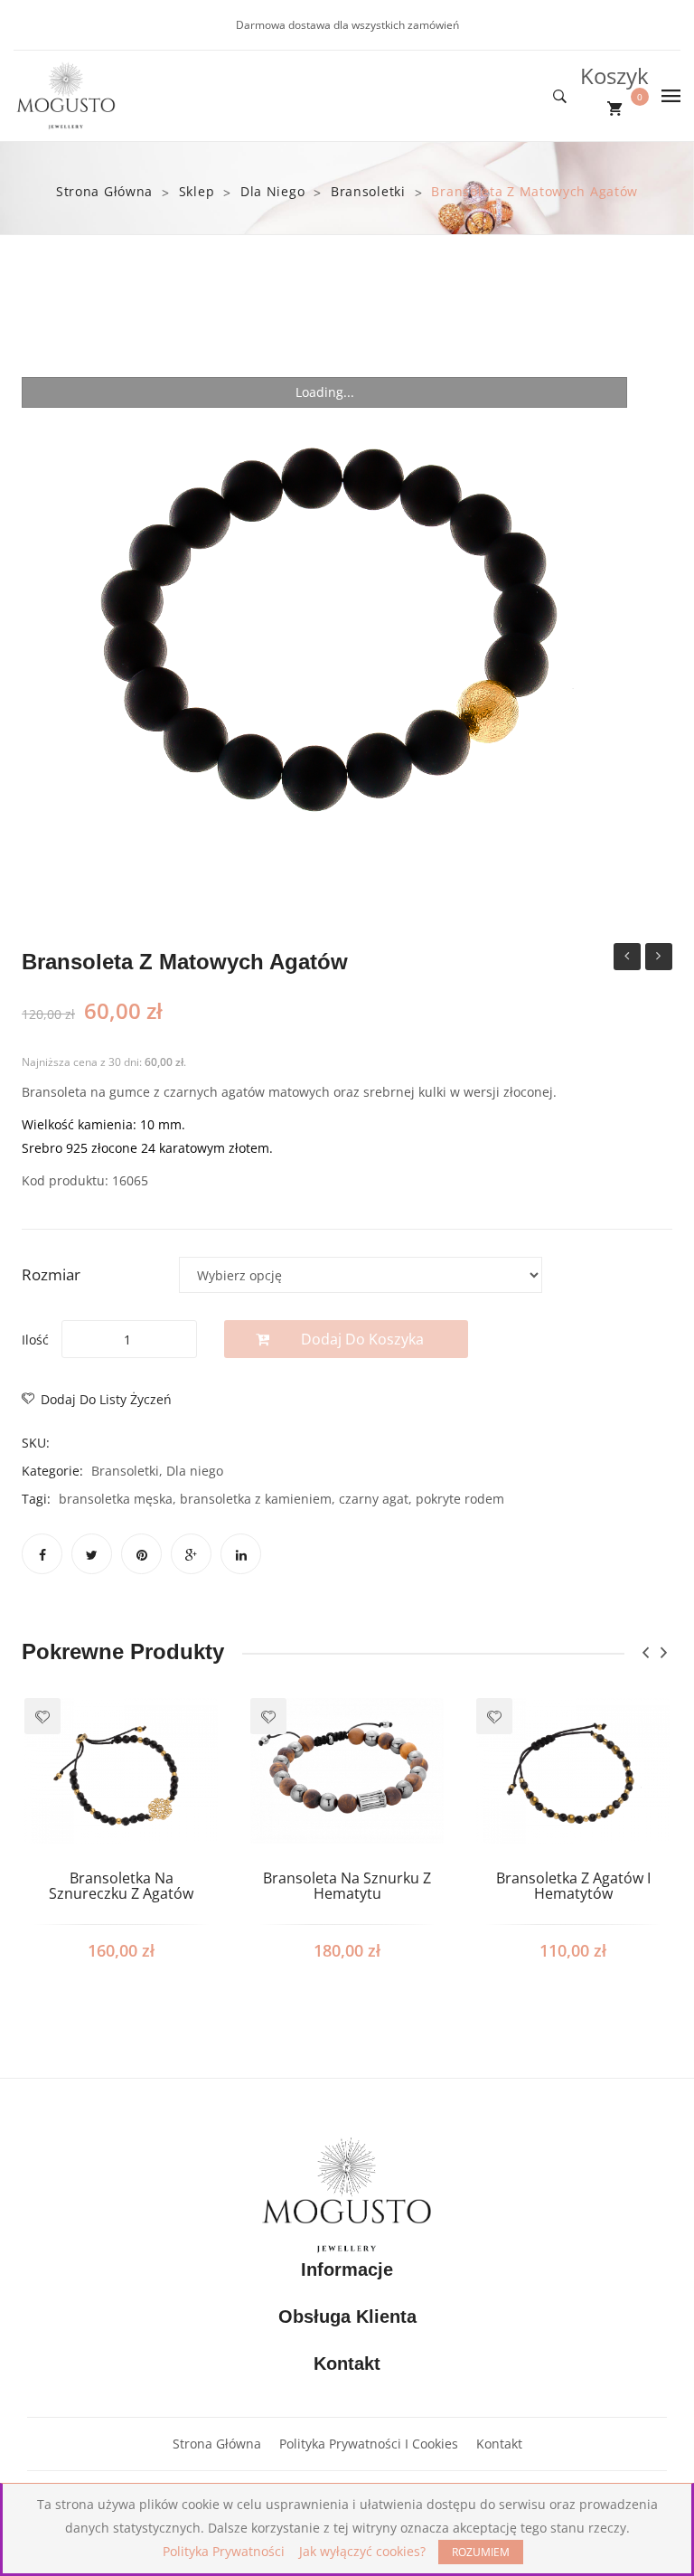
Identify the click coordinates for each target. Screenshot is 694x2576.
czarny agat (374, 1499)
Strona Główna (217, 2444)
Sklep (197, 191)
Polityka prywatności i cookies (369, 2444)
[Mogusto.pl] (66, 94)
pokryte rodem (460, 1499)
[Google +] (191, 1554)
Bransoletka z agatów (659, 958)
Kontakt (499, 2444)
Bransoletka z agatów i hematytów (573, 1887)
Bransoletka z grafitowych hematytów (627, 958)
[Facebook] (42, 1554)
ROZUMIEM (481, 2552)
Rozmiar (51, 1274)
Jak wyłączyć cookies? (362, 2551)
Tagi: (36, 1499)
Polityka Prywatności (224, 2551)
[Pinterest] (141, 1554)
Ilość (35, 1340)
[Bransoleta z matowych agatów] (324, 619)
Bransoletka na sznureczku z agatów (121, 1887)
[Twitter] (92, 1554)
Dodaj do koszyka (362, 1339)
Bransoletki (368, 191)
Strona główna (104, 191)
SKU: (36, 1443)
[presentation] (645, 1652)
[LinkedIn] (241, 1554)
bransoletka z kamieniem (256, 1499)
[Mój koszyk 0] (614, 108)
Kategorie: (52, 1471)
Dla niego (272, 191)
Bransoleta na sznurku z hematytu (347, 1887)
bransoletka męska (116, 1499)
